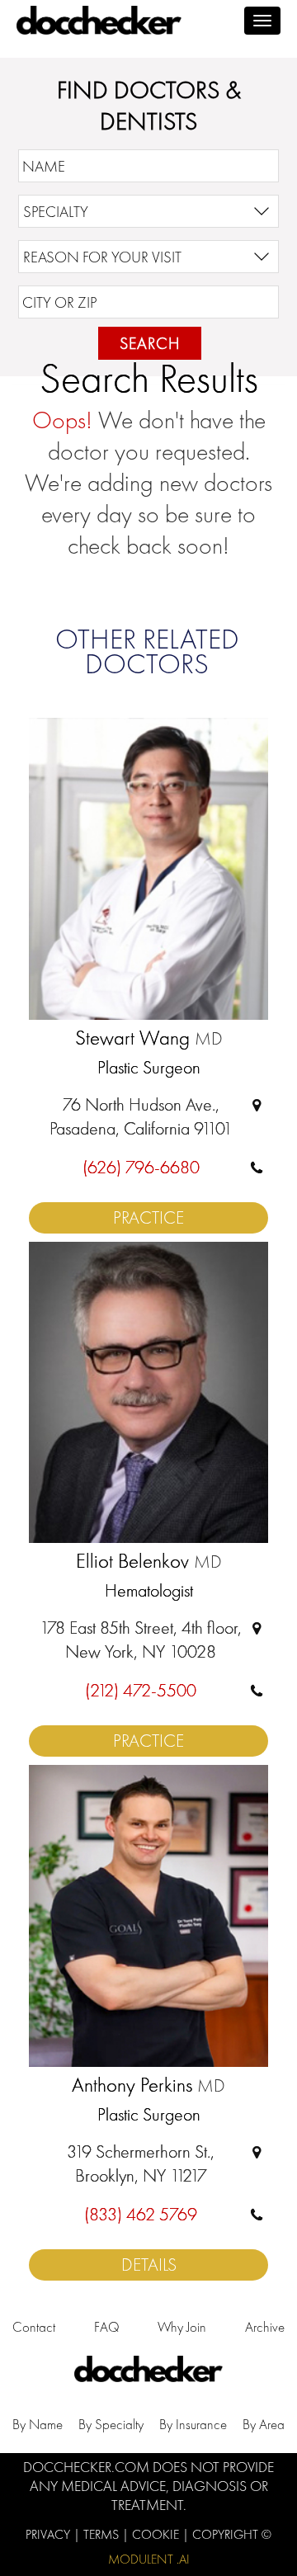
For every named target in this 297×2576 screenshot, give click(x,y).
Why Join (182, 2327)
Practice (148, 1217)
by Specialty (111, 2424)
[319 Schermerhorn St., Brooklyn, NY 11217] (257, 2151)
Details (149, 2265)
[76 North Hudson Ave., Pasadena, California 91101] (257, 1104)
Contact (34, 2327)
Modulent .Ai (149, 2559)
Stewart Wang (149, 1039)
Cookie (157, 2534)
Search (150, 343)
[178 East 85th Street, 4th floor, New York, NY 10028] (257, 1628)
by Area (264, 2424)
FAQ (107, 2327)
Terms (103, 2534)
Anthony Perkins (148, 2086)
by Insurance (193, 2424)
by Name (38, 2424)
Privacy (49, 2534)
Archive (265, 2327)
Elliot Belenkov (149, 1562)
